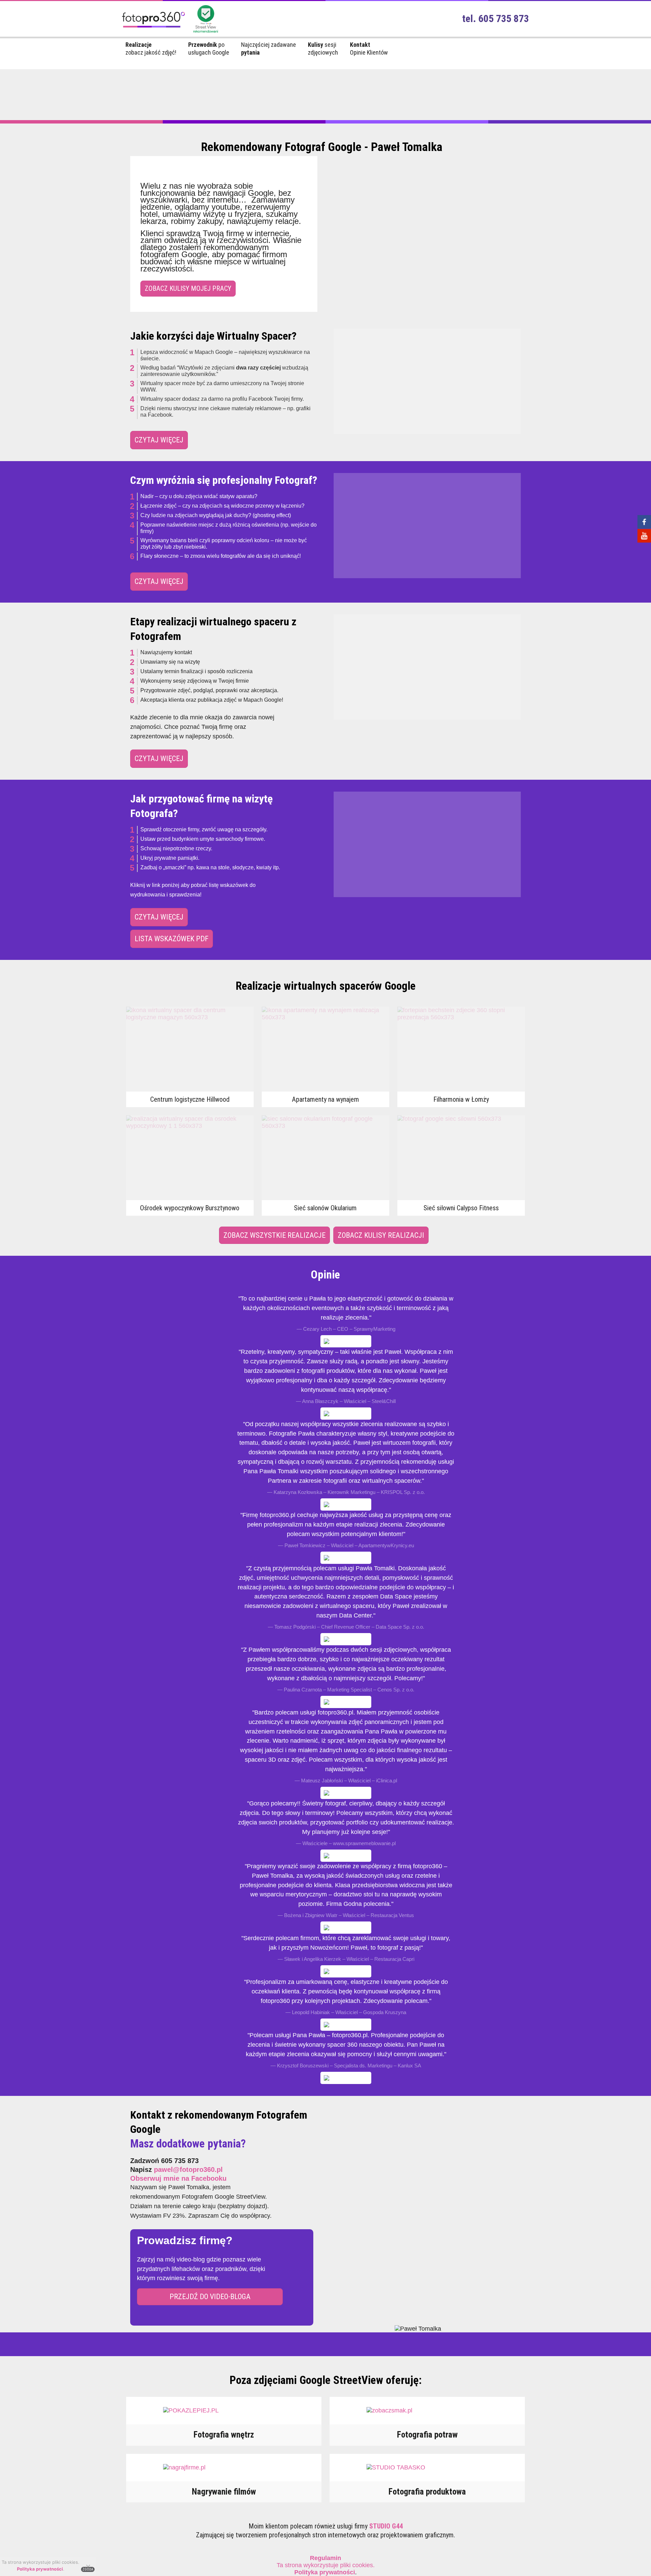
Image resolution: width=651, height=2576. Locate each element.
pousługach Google (209, 49)
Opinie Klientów (369, 49)
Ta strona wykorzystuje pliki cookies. (326, 2562)
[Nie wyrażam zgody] (88, 2566)
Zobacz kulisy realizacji (381, 1235)
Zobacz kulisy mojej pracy (188, 288)
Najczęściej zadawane (269, 49)
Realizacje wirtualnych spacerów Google (326, 986)
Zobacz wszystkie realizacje (274, 1235)
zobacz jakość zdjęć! (151, 49)
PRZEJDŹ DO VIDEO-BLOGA (210, 2297)
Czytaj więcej (159, 440)
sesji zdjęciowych (323, 49)
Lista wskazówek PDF (172, 939)
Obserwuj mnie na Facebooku (178, 2178)
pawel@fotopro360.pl (188, 2170)
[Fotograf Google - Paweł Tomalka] (153, 30)
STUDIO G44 (386, 2526)
